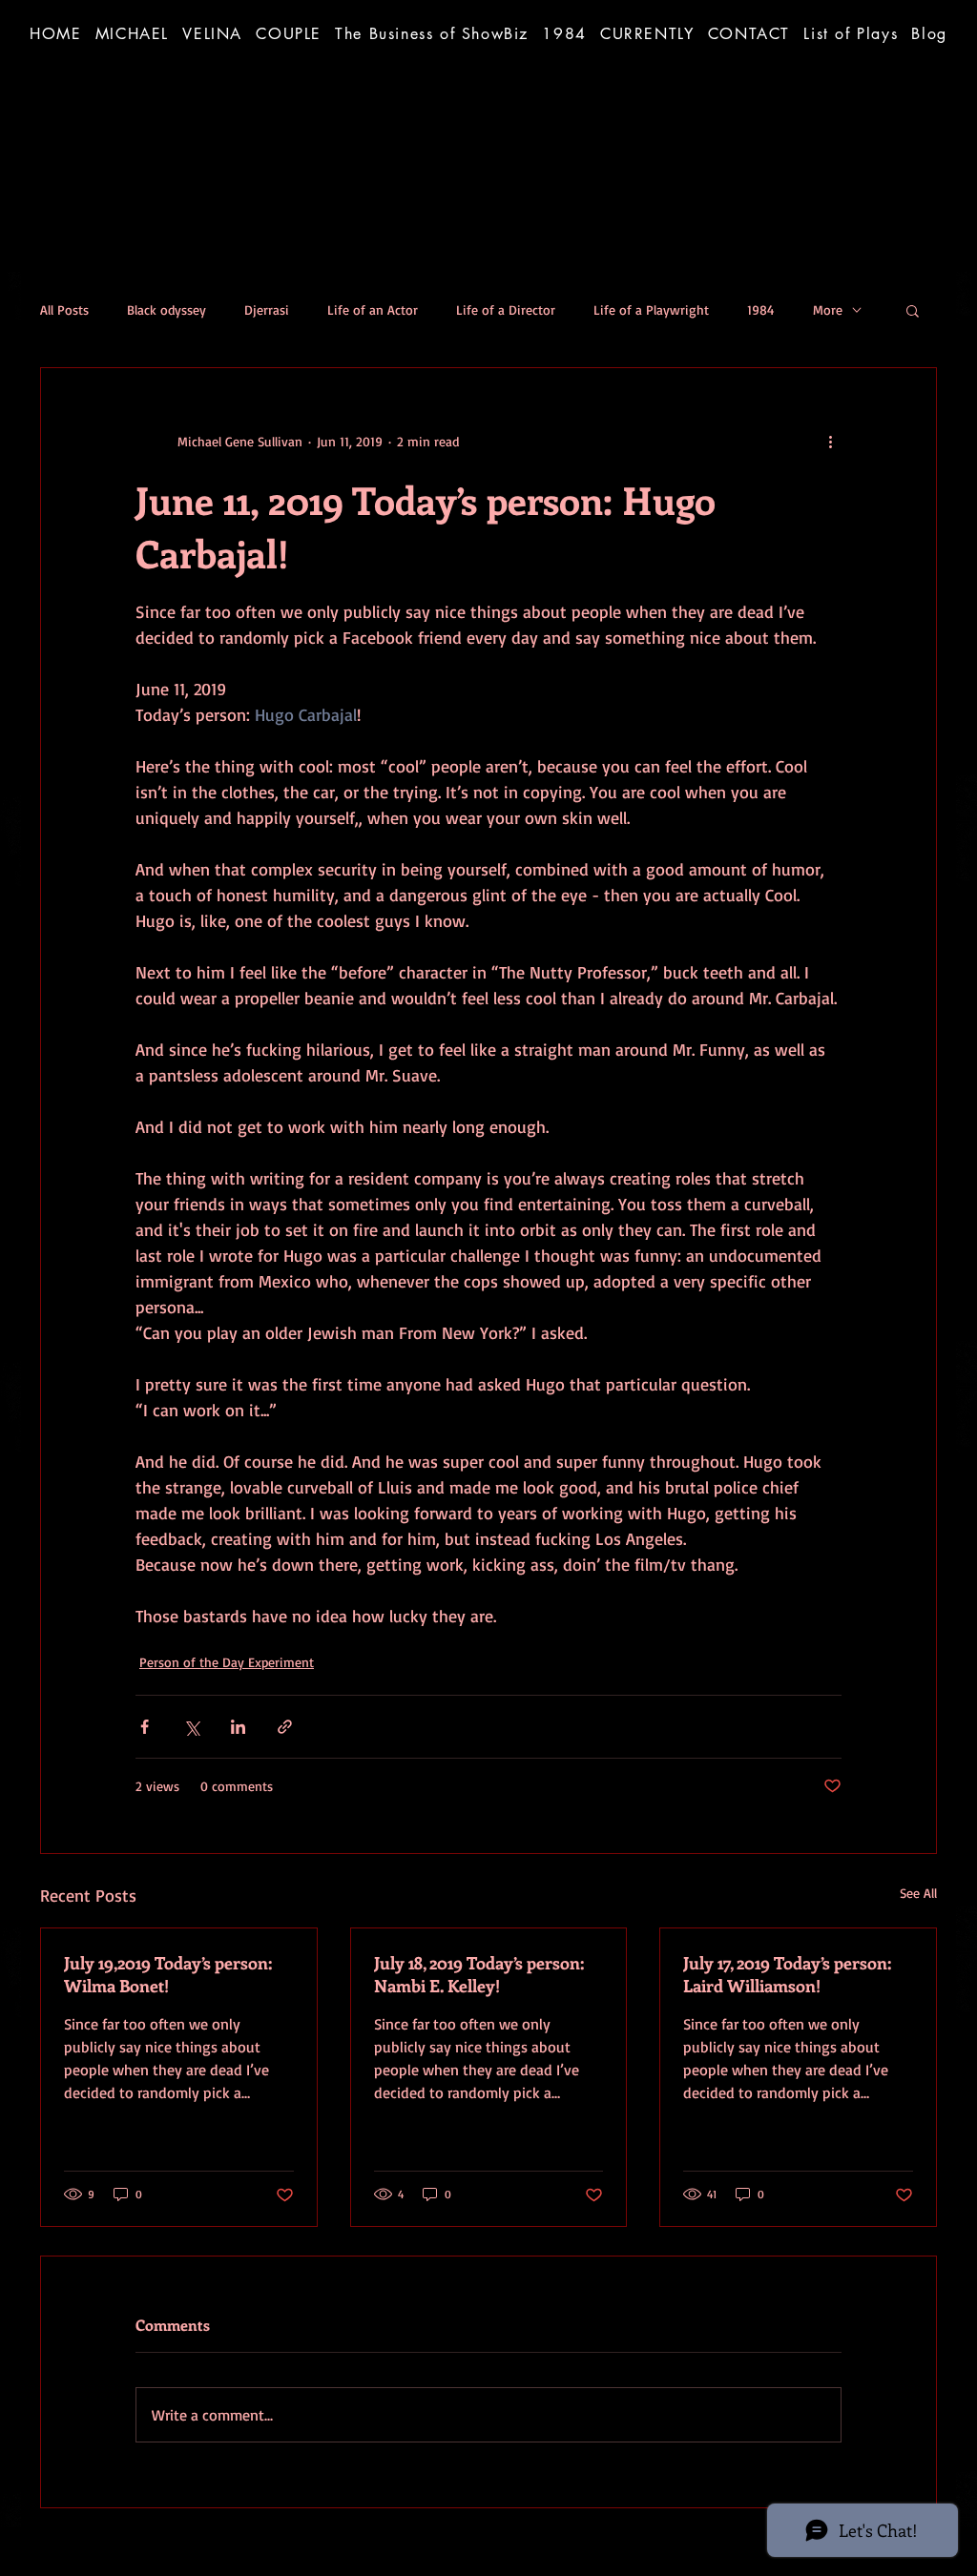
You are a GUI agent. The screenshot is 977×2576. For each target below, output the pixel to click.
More (828, 309)
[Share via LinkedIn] (238, 1727)
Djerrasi (267, 309)
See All (918, 1893)
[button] (432, 33)
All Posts (64, 309)
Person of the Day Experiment (227, 1662)
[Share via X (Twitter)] (191, 1727)
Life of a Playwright (651, 309)
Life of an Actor (373, 309)
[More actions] (830, 441)
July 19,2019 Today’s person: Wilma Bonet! (168, 1974)
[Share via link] (285, 1727)
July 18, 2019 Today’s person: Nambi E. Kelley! (479, 1974)
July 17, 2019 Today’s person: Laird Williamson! (787, 1974)
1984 (761, 309)
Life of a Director (506, 309)
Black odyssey (166, 309)
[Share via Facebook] (145, 1727)
